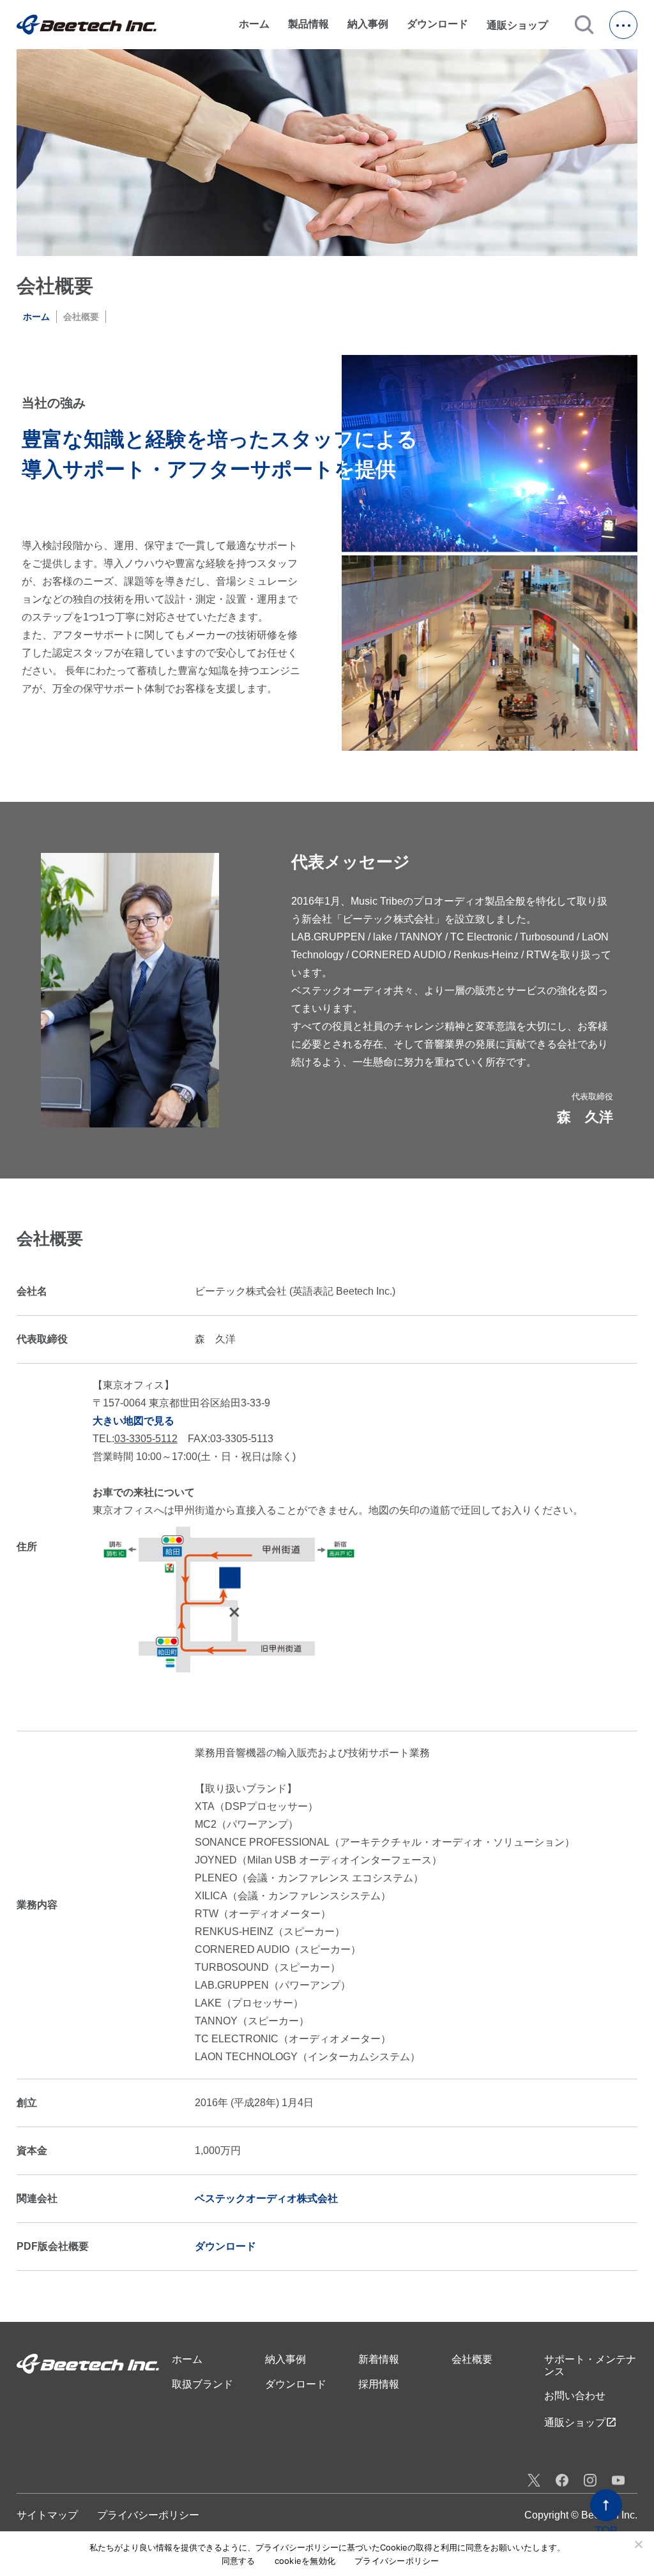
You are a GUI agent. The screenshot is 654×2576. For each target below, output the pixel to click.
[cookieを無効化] (638, 2544)
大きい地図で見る (133, 1421)
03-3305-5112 (146, 1439)
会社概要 (472, 2359)
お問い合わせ (575, 2396)
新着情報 (379, 2359)
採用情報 (379, 2384)
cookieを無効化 (305, 2561)
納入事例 (368, 24)
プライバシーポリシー (148, 2515)
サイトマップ (47, 2515)
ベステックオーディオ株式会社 (266, 2198)
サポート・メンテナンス (590, 2365)
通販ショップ (523, 25)
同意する (239, 2561)
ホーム (254, 24)
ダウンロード (437, 24)
